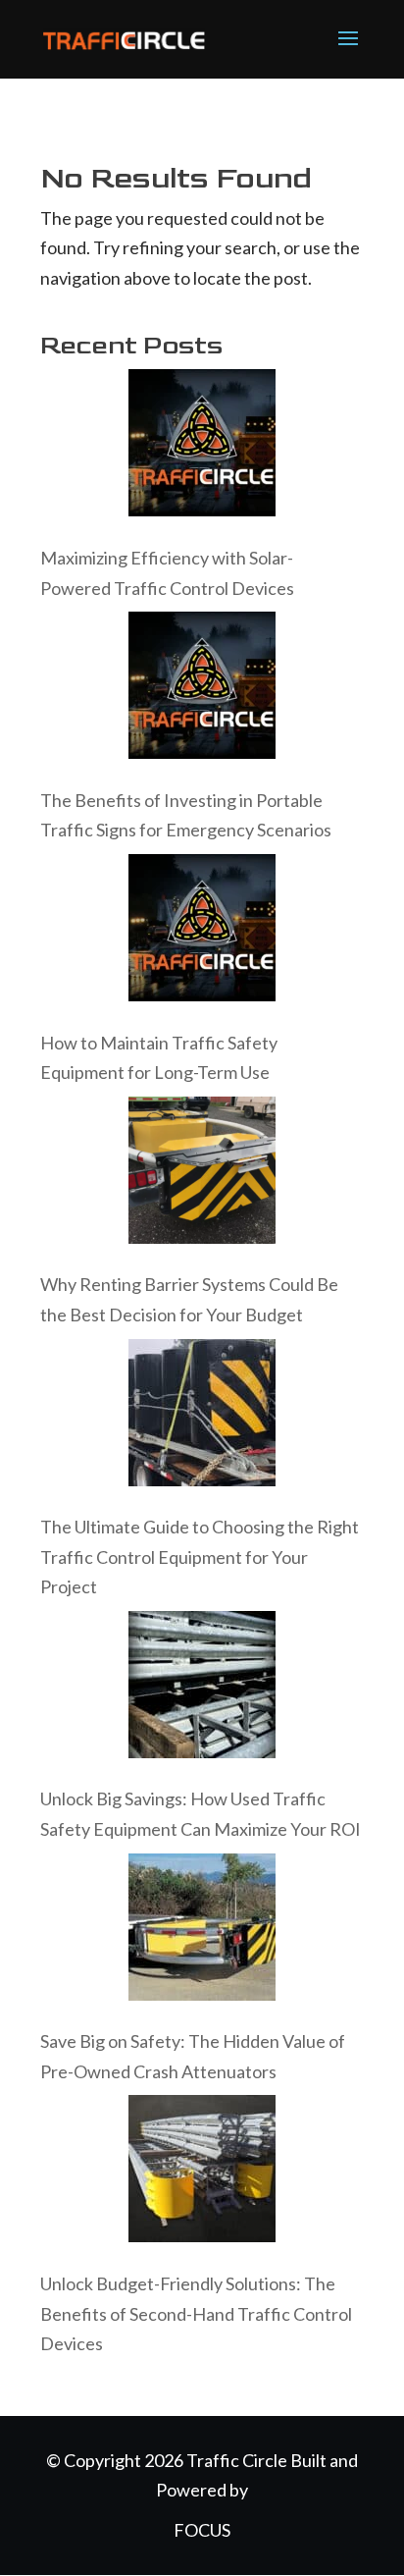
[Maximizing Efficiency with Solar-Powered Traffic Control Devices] (202, 447)
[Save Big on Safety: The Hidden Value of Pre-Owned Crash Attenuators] (202, 1932)
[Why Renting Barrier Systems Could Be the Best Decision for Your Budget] (202, 1175)
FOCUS (202, 2530)
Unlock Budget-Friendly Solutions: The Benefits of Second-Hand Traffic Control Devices (196, 2313)
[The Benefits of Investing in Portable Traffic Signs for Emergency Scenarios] (202, 690)
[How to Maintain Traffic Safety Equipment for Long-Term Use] (202, 932)
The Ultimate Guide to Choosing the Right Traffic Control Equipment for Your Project (200, 1556)
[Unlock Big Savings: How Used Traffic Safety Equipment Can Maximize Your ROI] (202, 1689)
